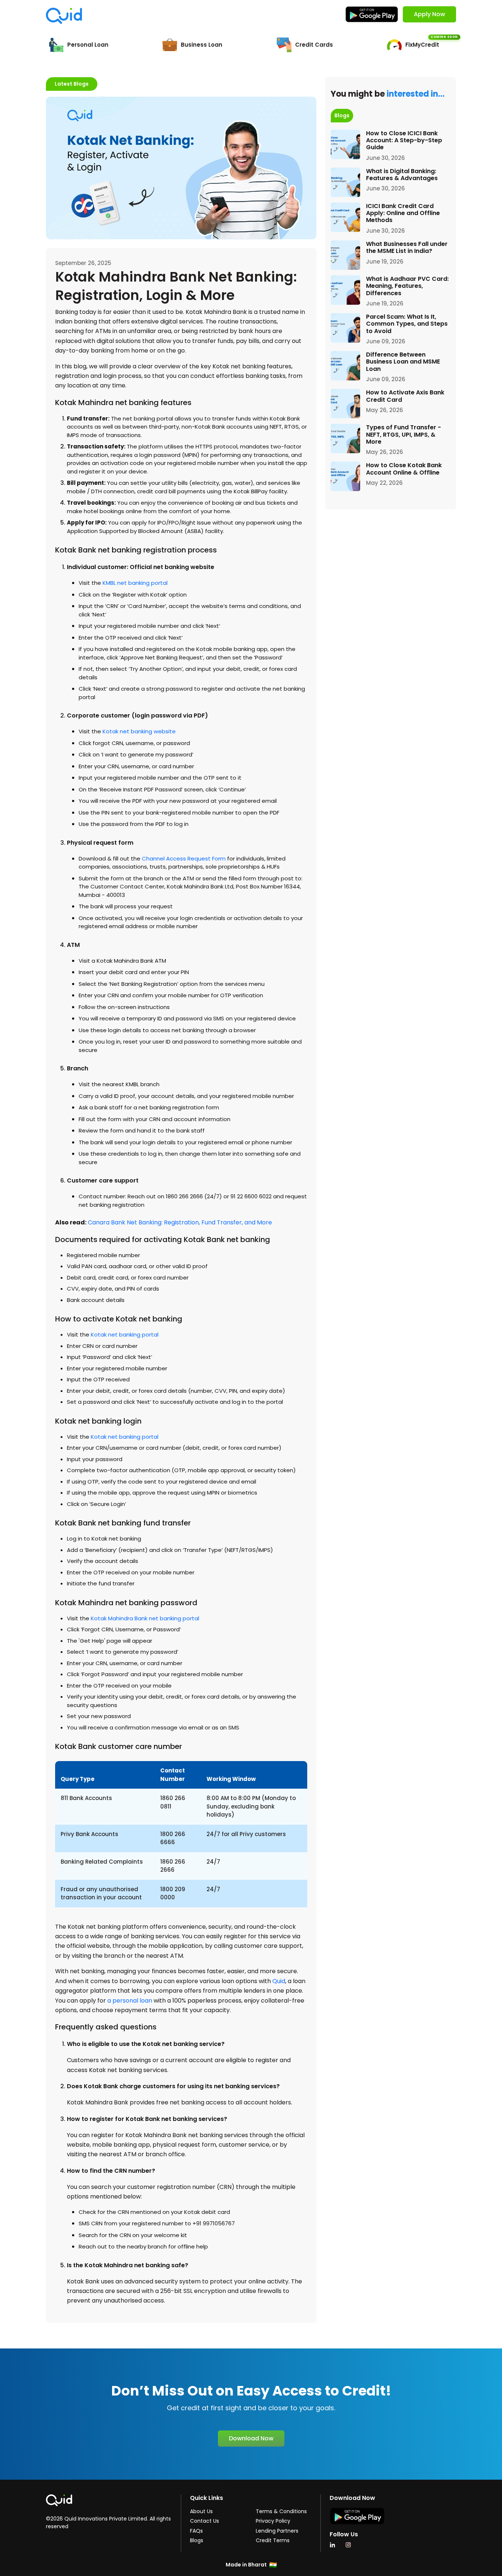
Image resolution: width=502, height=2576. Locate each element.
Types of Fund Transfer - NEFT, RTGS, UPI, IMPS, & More (404, 434)
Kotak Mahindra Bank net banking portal (145, 1618)
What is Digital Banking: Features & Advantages (402, 175)
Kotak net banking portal (125, 1334)
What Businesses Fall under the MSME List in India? (407, 247)
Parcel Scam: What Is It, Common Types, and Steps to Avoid (407, 324)
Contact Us (205, 2521)
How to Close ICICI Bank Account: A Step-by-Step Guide (404, 140)
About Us (201, 2511)
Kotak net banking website (139, 731)
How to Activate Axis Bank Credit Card (405, 396)
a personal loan (130, 2001)
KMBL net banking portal (135, 583)
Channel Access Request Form (184, 858)
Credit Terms (273, 2540)
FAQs (196, 2531)
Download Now (251, 2438)
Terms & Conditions (281, 2511)
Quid (279, 1981)
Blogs (197, 2540)
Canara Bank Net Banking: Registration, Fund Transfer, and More (180, 1222)
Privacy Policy (273, 2521)
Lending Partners (277, 2531)
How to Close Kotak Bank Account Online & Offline (404, 469)
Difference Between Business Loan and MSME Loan (403, 362)
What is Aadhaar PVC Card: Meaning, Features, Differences (407, 286)
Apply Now (429, 14)
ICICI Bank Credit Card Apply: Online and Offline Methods (403, 213)
